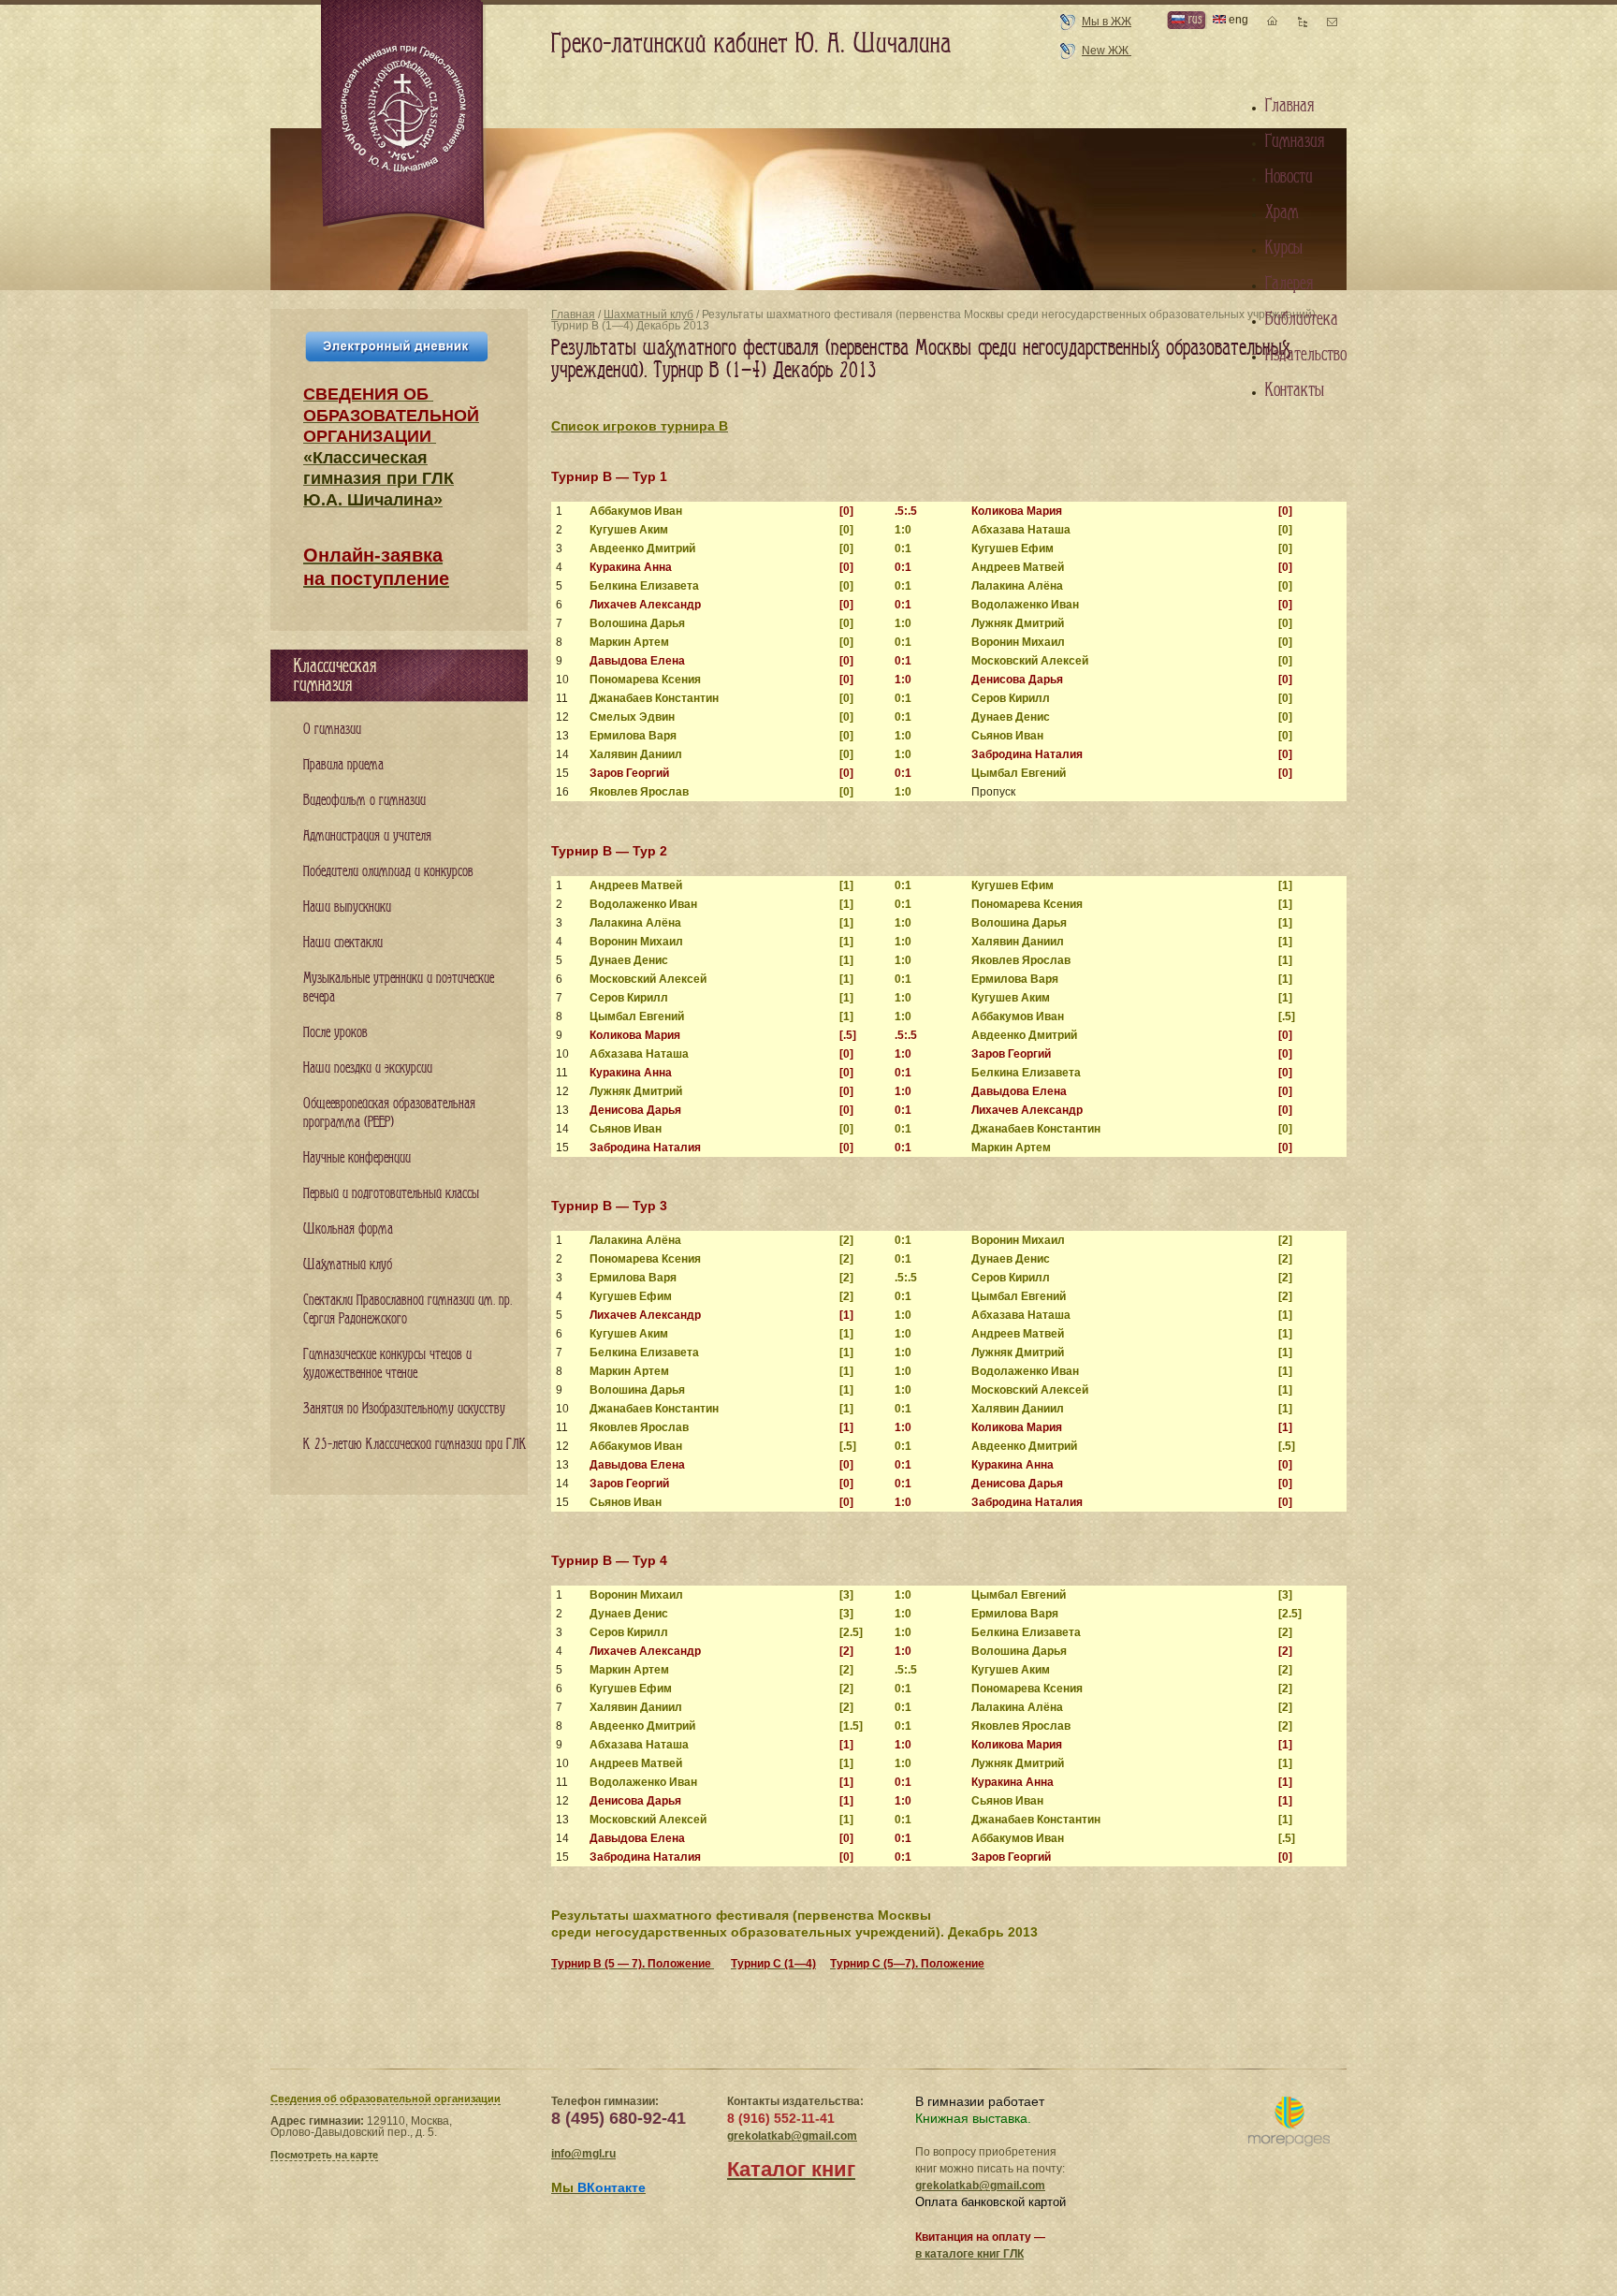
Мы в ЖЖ (1107, 22)
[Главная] (404, 116)
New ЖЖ (1107, 51)
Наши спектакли (343, 943)
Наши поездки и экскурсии (368, 1068)
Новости (1289, 177)
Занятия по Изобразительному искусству (404, 1409)
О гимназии (332, 730)
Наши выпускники (347, 907)
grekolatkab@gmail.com (792, 2136)
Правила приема (343, 765)
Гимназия (1295, 141)
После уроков (335, 1033)
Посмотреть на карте (324, 2155)
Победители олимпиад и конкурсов (388, 872)
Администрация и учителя (367, 836)
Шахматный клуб (648, 314)
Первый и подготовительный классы (391, 1194)
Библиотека (1302, 319)
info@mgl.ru (583, 2154)
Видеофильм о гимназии (364, 801)
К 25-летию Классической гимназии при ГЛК (415, 1445)
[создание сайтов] (1289, 2122)
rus (1193, 19)
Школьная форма (348, 1229)
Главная (573, 314)
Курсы (1284, 248)
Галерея (1289, 284)
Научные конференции (357, 1158)
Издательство (1306, 355)
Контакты (1295, 390)
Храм (1282, 212)
